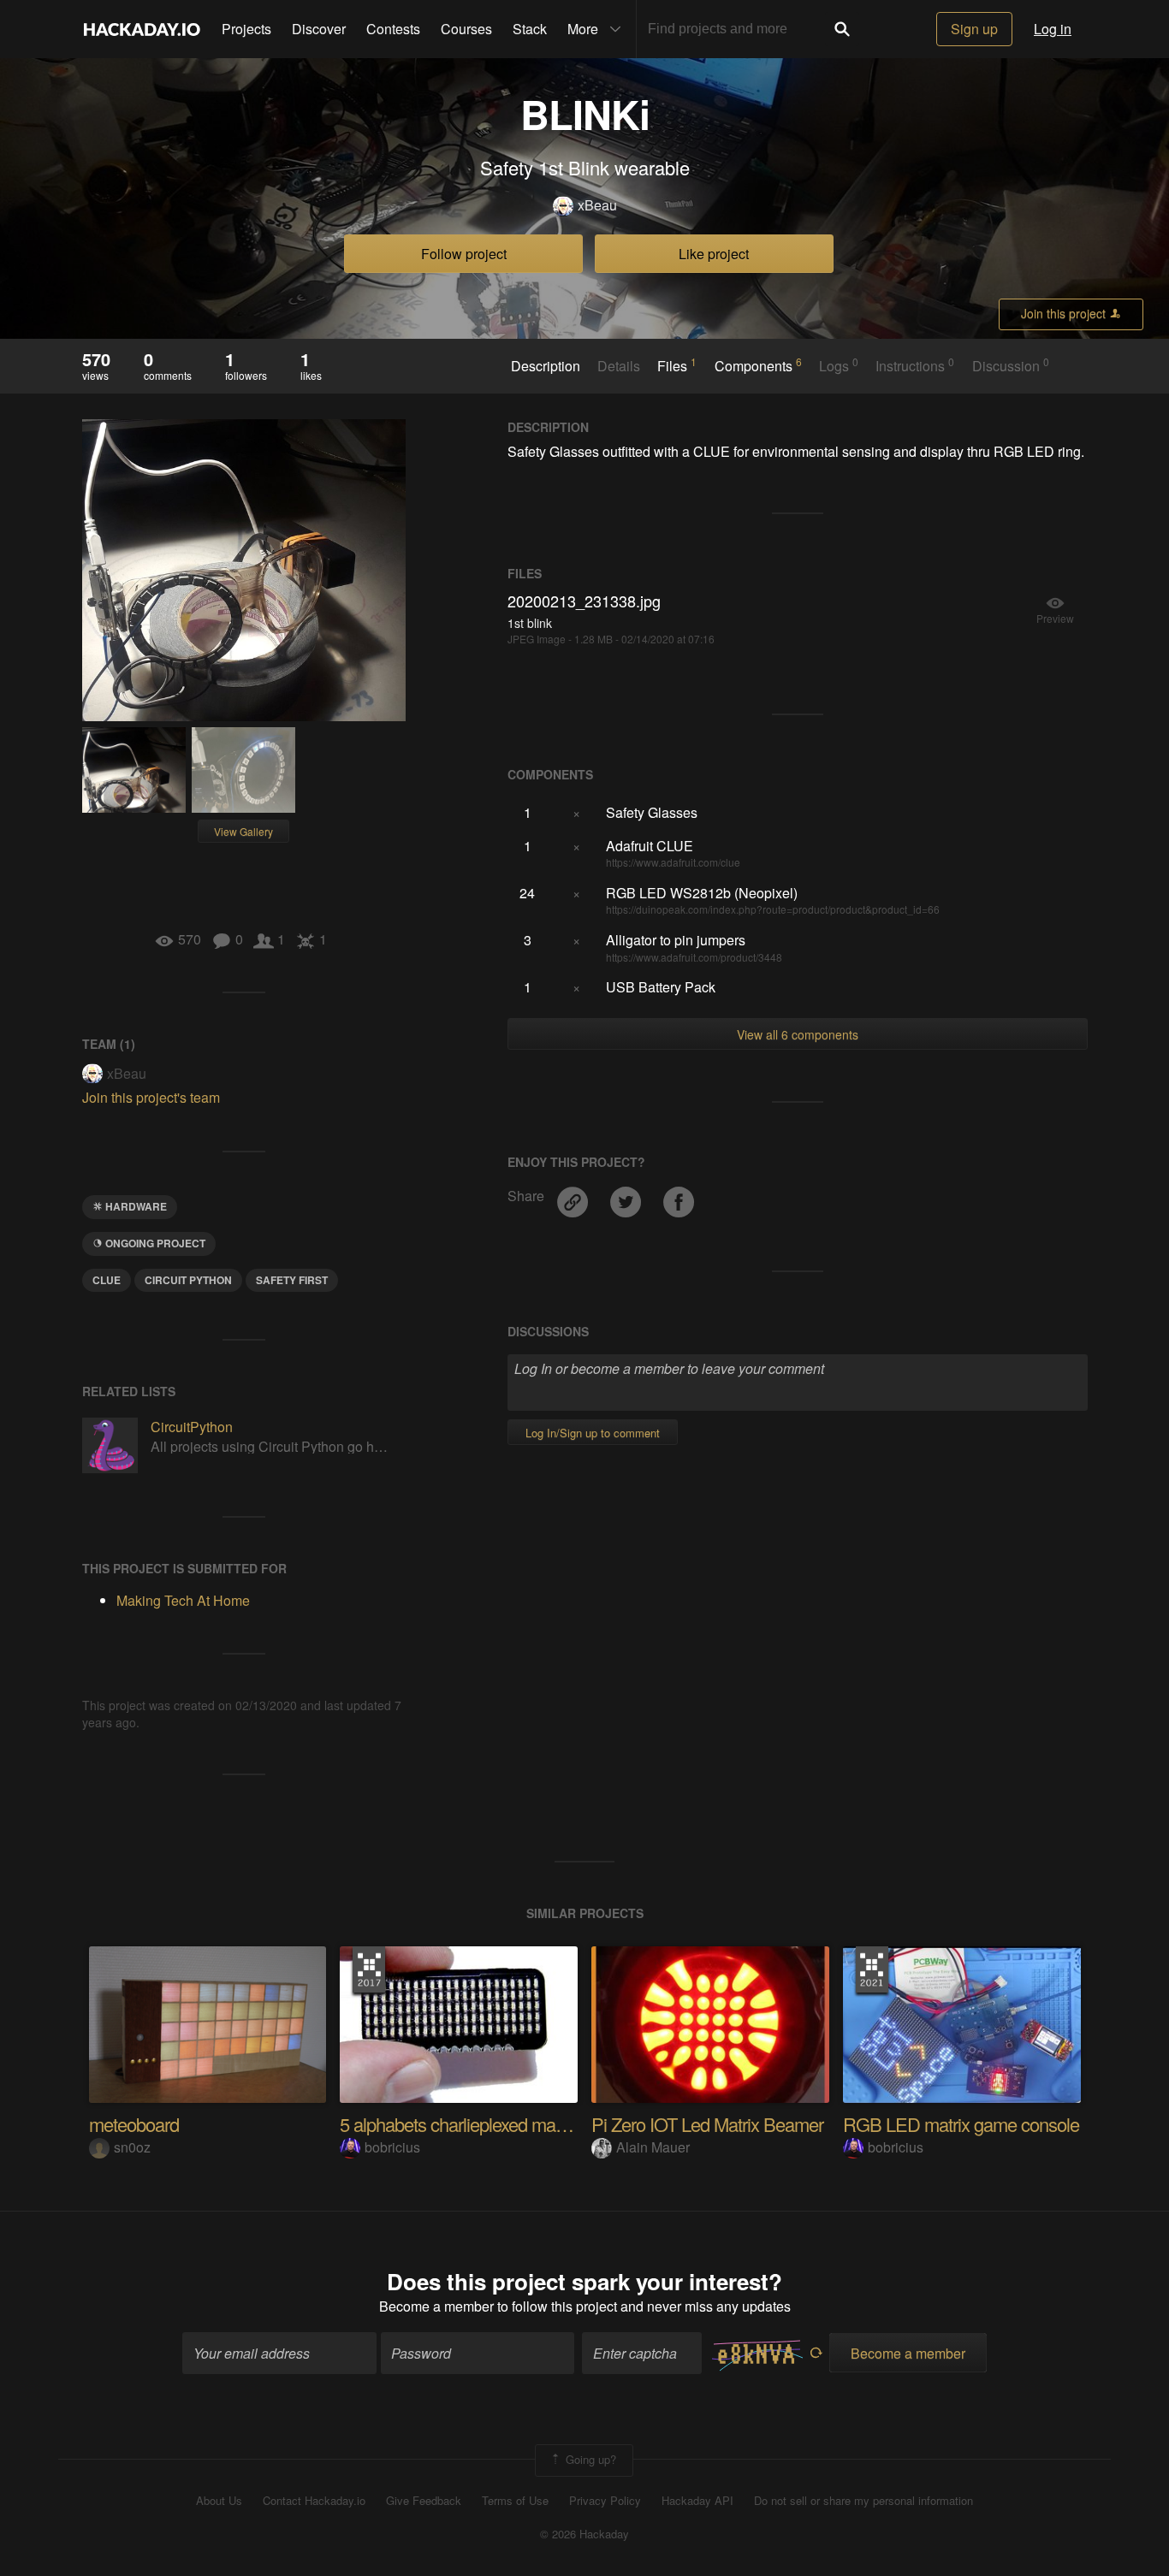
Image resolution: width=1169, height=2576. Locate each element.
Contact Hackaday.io (314, 2501)
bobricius (392, 2147)
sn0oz (132, 2147)
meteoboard (134, 2124)
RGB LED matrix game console (961, 2124)
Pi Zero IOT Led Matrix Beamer (707, 2124)
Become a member (436, 2306)
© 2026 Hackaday (584, 2534)
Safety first (292, 1280)
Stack (530, 29)
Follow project (464, 254)
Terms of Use (515, 2501)
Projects (246, 29)
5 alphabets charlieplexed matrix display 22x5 (507, 2124)
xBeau (597, 205)
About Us (219, 2501)
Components (758, 365)
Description (546, 366)
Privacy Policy (605, 2501)
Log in (1053, 29)
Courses (466, 29)
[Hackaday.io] (142, 29)
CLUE (107, 1280)
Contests (393, 29)
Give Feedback (424, 2501)
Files (677, 365)
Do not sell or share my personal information (863, 2501)
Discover (319, 29)
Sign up (974, 29)
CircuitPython (192, 1427)
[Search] (842, 29)
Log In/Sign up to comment (593, 1433)
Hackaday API (697, 2501)
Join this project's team (151, 1097)
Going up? (589, 2459)
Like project (714, 254)
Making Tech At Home (183, 1600)
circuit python (188, 1280)
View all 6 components (798, 1034)
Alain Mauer (653, 2147)
